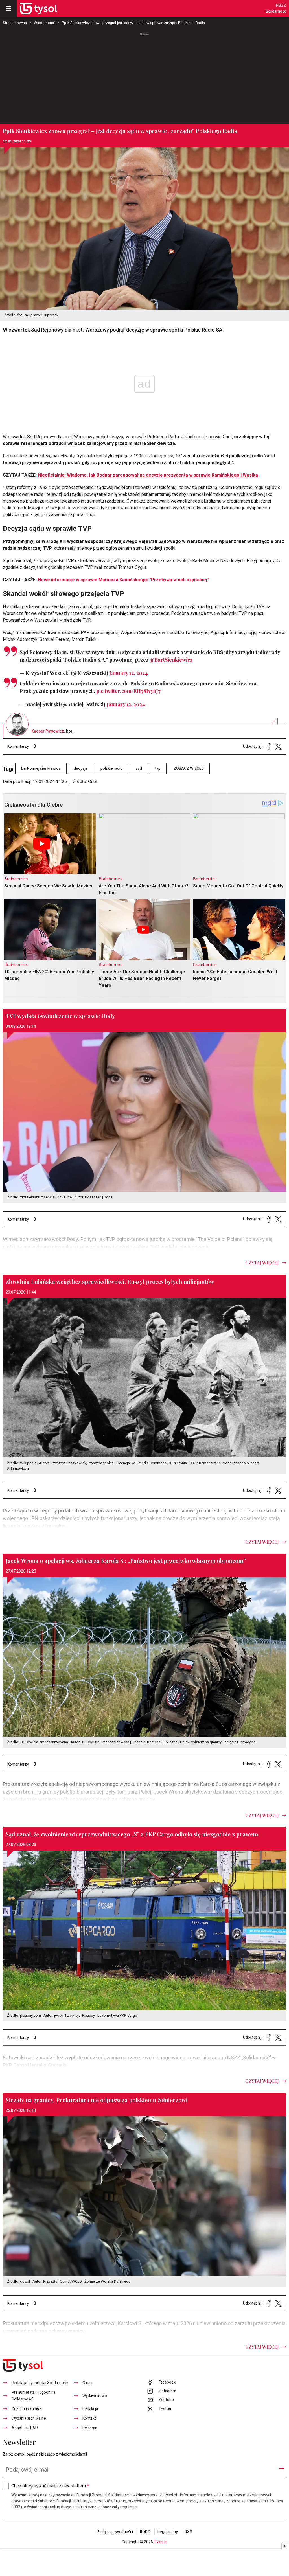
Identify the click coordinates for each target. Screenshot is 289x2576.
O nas (87, 2383)
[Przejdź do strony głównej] (38, 8)
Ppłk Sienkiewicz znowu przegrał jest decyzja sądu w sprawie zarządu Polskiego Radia (133, 23)
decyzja (81, 769)
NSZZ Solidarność (276, 8)
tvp (158, 769)
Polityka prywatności (115, 2532)
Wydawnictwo (95, 2396)
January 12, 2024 (129, 673)
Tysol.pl (161, 2542)
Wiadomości (44, 23)
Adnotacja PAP (25, 2428)
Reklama (90, 2428)
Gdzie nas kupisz (26, 2409)
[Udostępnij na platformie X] (278, 747)
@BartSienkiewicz (171, 660)
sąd (139, 769)
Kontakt (89, 2418)
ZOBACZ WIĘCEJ (189, 769)
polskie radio (111, 769)
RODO (145, 2532)
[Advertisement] (144, 79)
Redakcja (90, 2409)
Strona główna (15, 23)
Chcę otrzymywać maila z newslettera (50, 2486)
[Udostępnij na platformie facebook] (269, 747)
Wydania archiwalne (29, 2418)
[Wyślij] (281, 2468)
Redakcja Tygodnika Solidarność (40, 2383)
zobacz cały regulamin (118, 2507)
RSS (189, 2532)
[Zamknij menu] (8, 8)
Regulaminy (168, 2532)
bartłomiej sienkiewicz (41, 769)
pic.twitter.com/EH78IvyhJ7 (128, 691)
